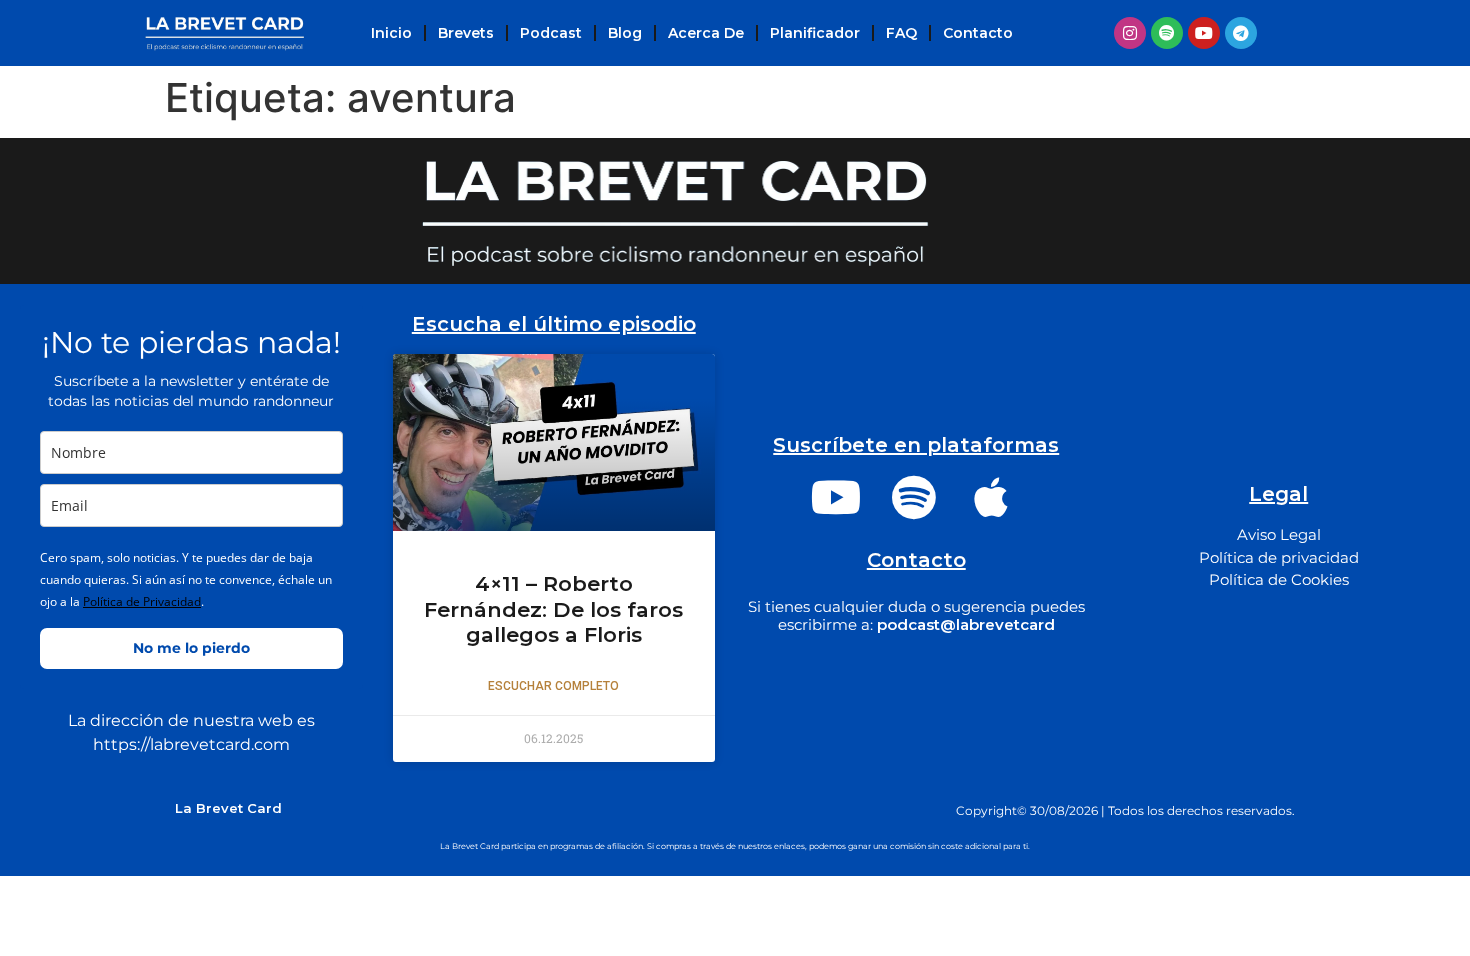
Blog (625, 33)
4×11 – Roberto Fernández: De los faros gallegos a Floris (553, 608)
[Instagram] (1130, 33)
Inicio (391, 33)
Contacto (978, 33)
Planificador (815, 33)
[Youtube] (1204, 33)
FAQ (901, 33)
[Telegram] (1241, 33)
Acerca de (706, 33)
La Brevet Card (228, 808)
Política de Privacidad (142, 601)
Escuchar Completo (553, 686)
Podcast (551, 33)
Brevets (466, 33)
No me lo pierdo (191, 648)
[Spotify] (1167, 33)
